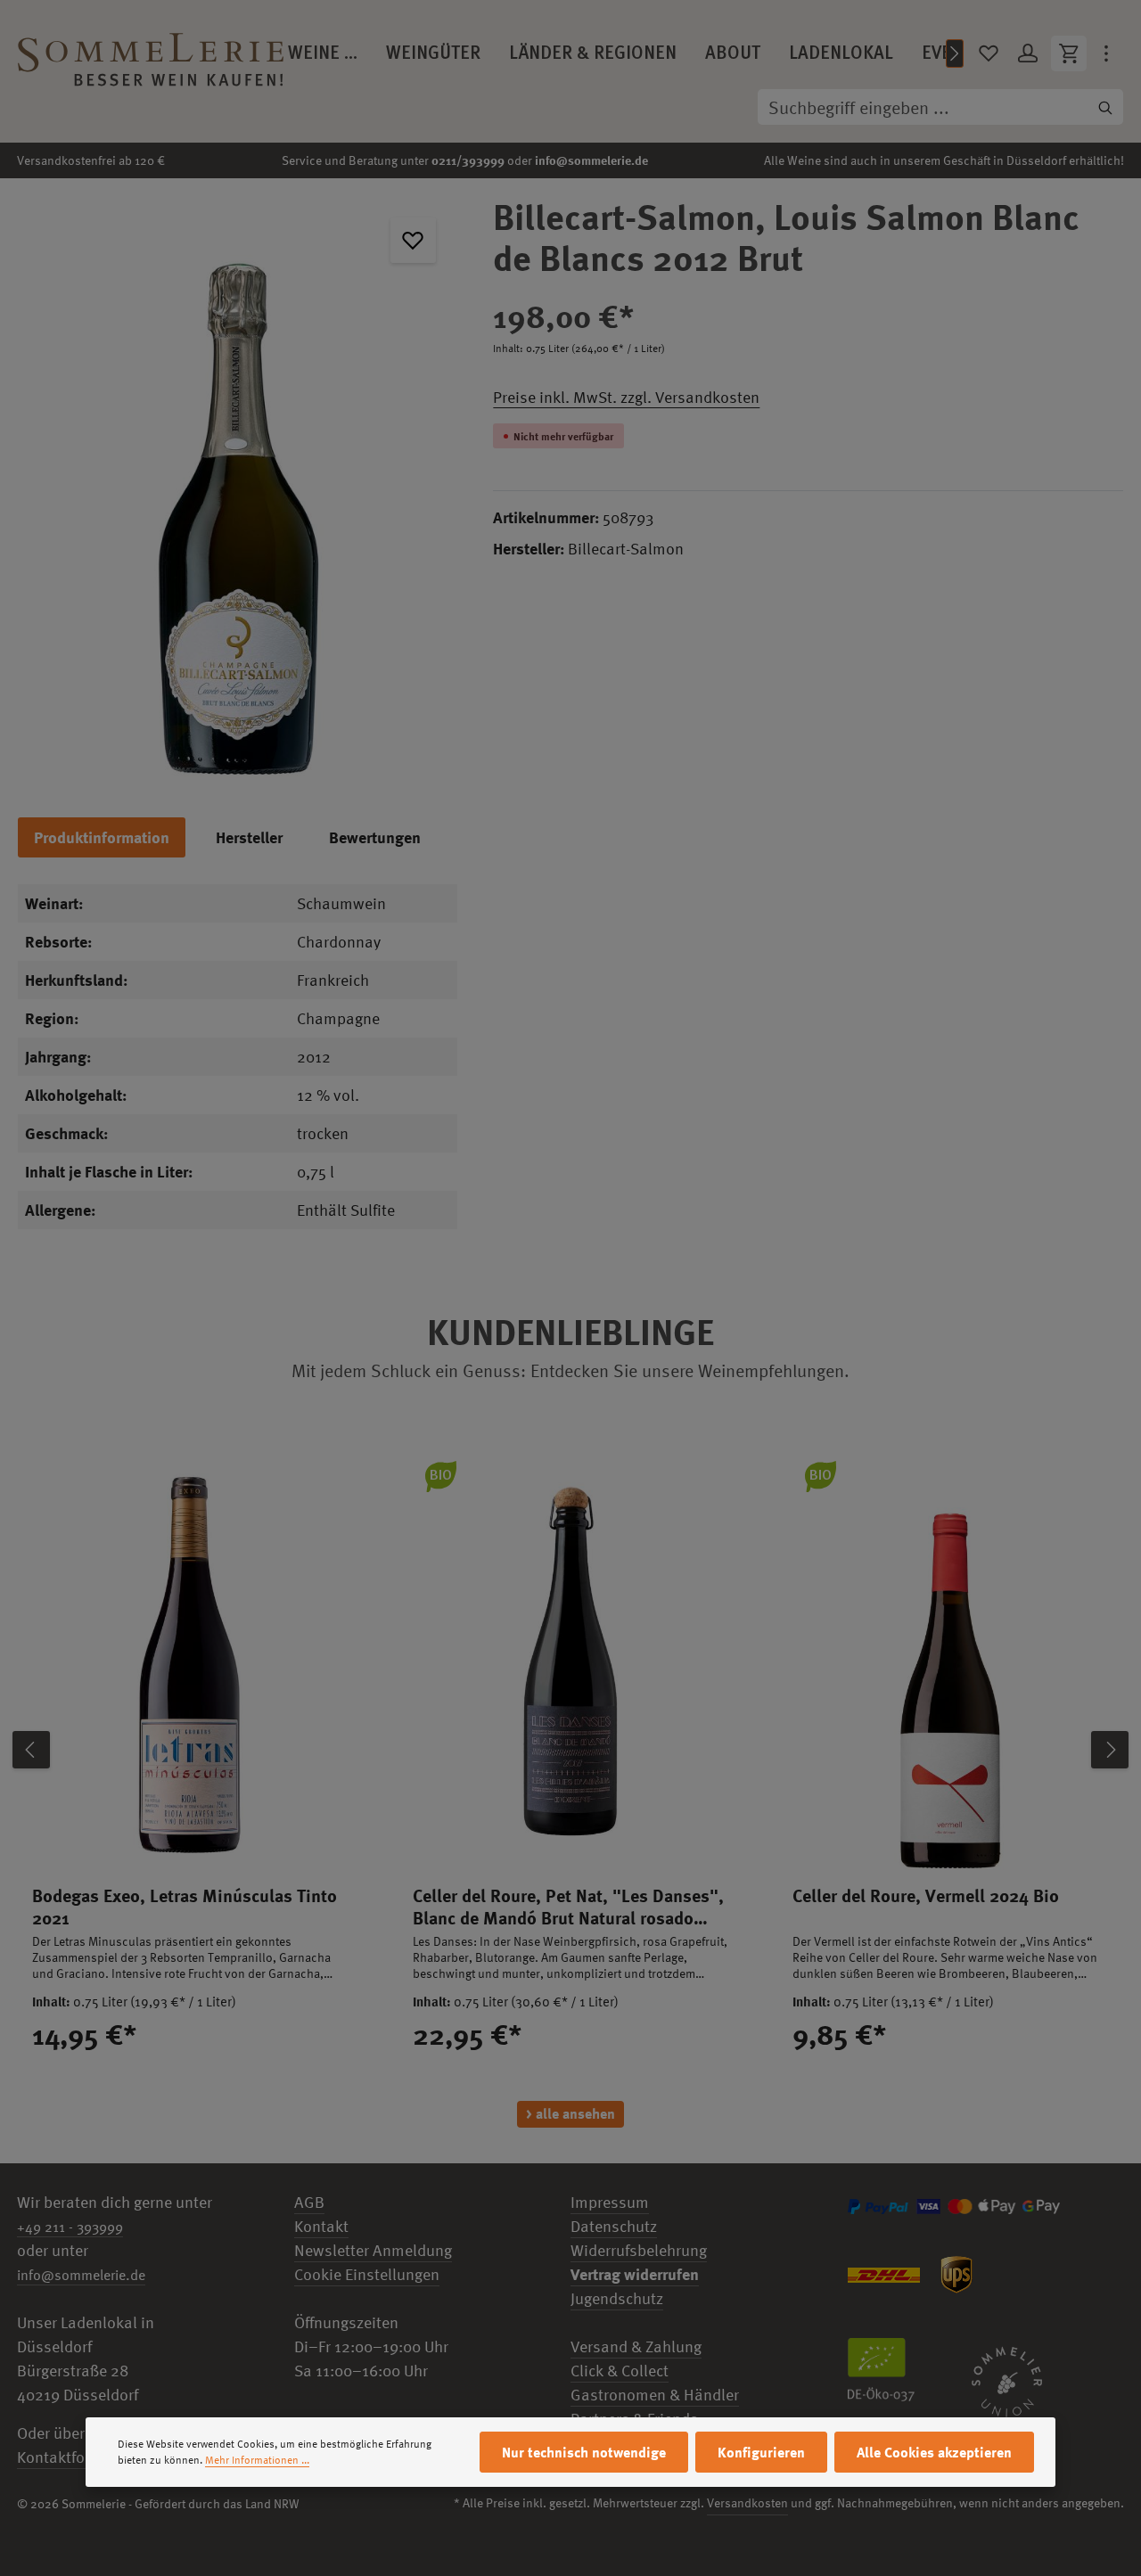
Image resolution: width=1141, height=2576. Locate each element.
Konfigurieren (761, 2452)
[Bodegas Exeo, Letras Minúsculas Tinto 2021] (190, 1659)
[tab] (102, 837)
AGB (309, 2202)
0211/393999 (468, 160)
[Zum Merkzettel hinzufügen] (413, 240)
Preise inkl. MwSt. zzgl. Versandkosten (626, 397)
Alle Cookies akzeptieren (934, 2452)
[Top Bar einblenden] (1106, 53)
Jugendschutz (617, 2298)
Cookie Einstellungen (367, 2274)
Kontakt (321, 2226)
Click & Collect (620, 2371)
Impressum (610, 2202)
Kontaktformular (74, 2457)
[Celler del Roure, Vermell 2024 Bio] (951, 1659)
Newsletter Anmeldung (373, 2250)
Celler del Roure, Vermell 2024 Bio (926, 1895)
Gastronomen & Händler (655, 2395)
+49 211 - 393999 (70, 2227)
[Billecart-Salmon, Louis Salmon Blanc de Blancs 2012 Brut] (238, 489)
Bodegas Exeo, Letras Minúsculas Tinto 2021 (185, 1907)
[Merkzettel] (989, 53)
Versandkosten (747, 2502)
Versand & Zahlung (636, 2346)
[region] (238, 489)
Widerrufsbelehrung (639, 2250)
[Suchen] (1105, 107)
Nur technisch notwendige (584, 2452)
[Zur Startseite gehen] (151, 53)
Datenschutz (614, 2226)
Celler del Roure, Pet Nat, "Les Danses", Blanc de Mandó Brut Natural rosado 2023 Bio (568, 1907)
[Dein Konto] (1028, 53)
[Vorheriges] (31, 1750)
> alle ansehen (570, 2113)
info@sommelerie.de (591, 160)
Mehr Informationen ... (257, 2460)
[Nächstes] (955, 53)
